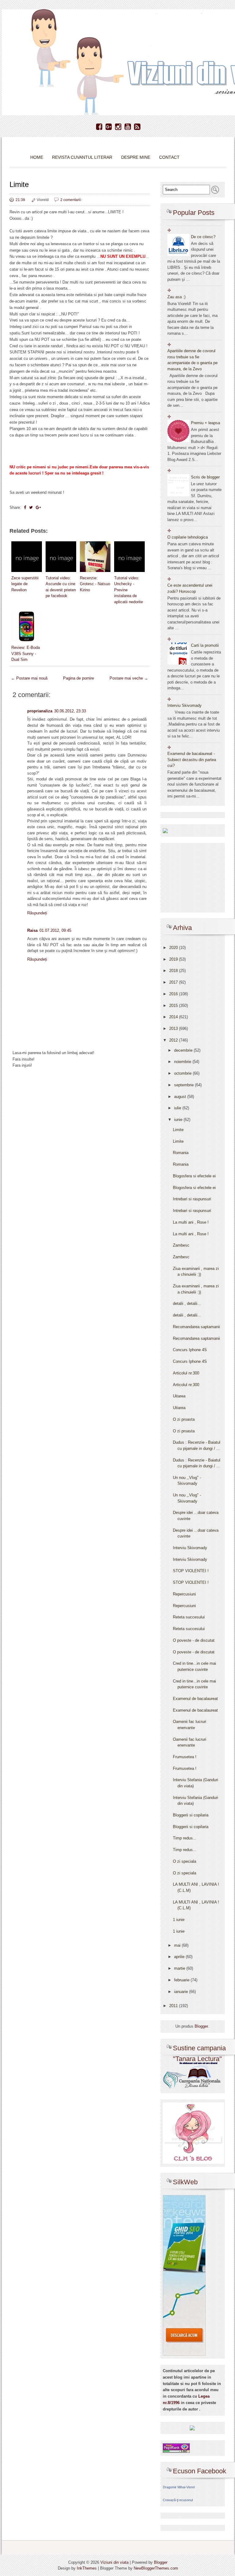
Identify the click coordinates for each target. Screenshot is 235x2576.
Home (37, 157)
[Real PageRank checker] (176, 2448)
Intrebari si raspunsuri (192, 1199)
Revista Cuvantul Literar (82, 157)
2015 (174, 1006)
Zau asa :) (176, 297)
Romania (181, 1153)
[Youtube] (128, 127)
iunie (179, 1120)
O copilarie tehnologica (188, 537)
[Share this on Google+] (38, 507)
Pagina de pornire (78, 678)
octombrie (183, 1073)
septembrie (185, 1085)
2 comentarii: (71, 200)
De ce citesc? (203, 237)
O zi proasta (184, 1419)
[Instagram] (118, 127)
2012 (174, 1040)
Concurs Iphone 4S (190, 1350)
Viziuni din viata (114, 2562)
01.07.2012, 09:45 (55, 930)
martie (180, 1968)
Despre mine (136, 157)
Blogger (201, 2026)
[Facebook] (99, 127)
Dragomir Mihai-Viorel (179, 2487)
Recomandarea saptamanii (196, 1327)
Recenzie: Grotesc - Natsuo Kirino (95, 584)
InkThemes (87, 2568)
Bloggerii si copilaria (191, 1815)
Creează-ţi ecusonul (178, 2500)
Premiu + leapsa (205, 423)
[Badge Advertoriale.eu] (192, 2428)
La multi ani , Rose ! (191, 1222)
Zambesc (181, 1245)
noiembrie (183, 1062)
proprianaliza (40, 711)
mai (178, 1945)
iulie (178, 1108)
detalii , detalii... (187, 1303)
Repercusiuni (184, 1594)
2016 (174, 994)
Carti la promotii (205, 645)
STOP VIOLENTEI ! (191, 1571)
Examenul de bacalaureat (195, 1699)
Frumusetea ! (185, 1757)
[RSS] (137, 127)
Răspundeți (37, 913)
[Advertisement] (80, 1123)
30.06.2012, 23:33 (70, 711)
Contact (169, 157)
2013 (174, 1029)
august (181, 1097)
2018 (174, 971)
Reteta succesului (189, 1617)
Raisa (32, 930)
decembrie (184, 1050)
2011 (174, 2006)
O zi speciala (185, 1861)
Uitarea (179, 1396)
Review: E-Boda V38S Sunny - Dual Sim (26, 654)
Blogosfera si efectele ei (194, 1176)
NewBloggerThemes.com (156, 2568)
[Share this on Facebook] (25, 507)
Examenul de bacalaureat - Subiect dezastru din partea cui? (192, 760)
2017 (174, 982)
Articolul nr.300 (186, 1373)
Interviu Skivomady (185, 705)
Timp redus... (185, 1838)
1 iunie (179, 1920)
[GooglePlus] (109, 127)
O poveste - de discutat (194, 1640)
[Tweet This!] (31, 507)
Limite (19, 184)
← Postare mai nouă (29, 678)
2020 (174, 948)
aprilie (180, 1957)
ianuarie (182, 1992)
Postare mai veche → (129, 678)
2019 (174, 959)
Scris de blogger (205, 477)
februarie (182, 1980)
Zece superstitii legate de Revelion (25, 584)
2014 (174, 1017)
